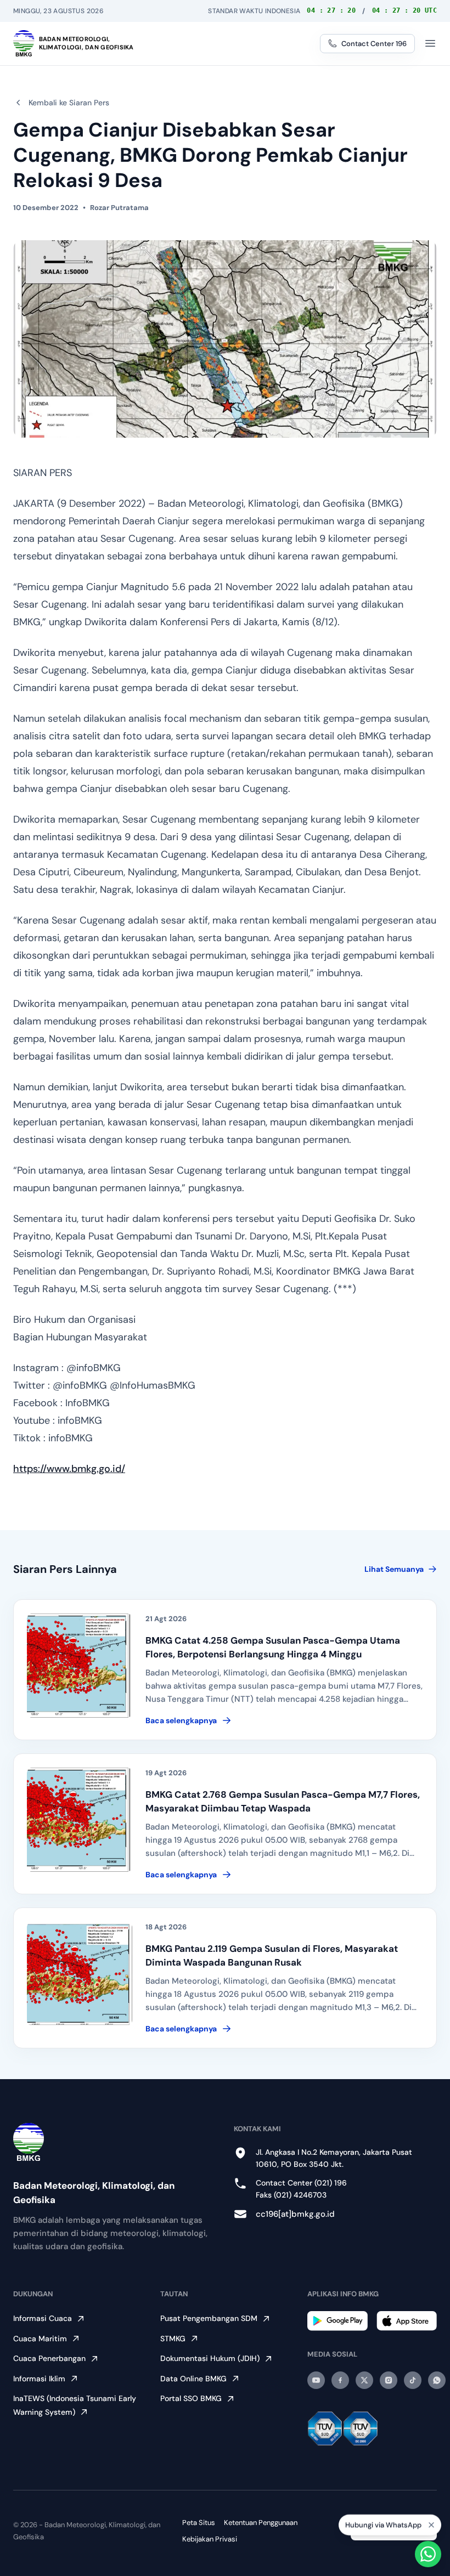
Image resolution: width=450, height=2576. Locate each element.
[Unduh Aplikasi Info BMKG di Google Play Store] (337, 2321)
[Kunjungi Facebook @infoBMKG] (340, 2380)
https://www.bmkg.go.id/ (69, 1469)
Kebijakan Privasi (210, 2539)
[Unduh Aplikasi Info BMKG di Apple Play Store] (407, 2321)
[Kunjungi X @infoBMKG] (364, 2380)
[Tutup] (431, 2524)
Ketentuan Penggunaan (261, 2523)
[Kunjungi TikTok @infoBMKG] (413, 2380)
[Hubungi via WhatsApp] (428, 2554)
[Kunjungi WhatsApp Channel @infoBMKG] (437, 2380)
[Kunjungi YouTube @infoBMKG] (316, 2380)
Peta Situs (199, 2523)
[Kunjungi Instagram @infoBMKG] (389, 2380)
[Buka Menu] (430, 43)
